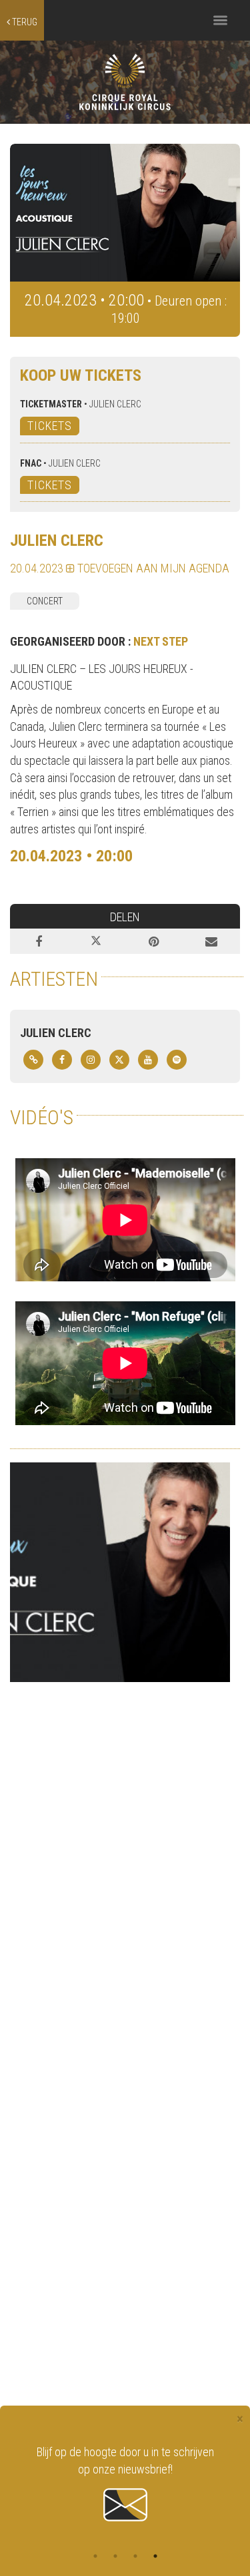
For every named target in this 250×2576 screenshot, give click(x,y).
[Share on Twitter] (96, 941)
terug (24, 22)
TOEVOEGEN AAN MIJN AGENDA (152, 568)
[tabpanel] (125, 2484)
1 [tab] (95, 2556)
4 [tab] (155, 2556)
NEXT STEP (161, 641)
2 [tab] (115, 2556)
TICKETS (50, 426)
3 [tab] (135, 2556)
